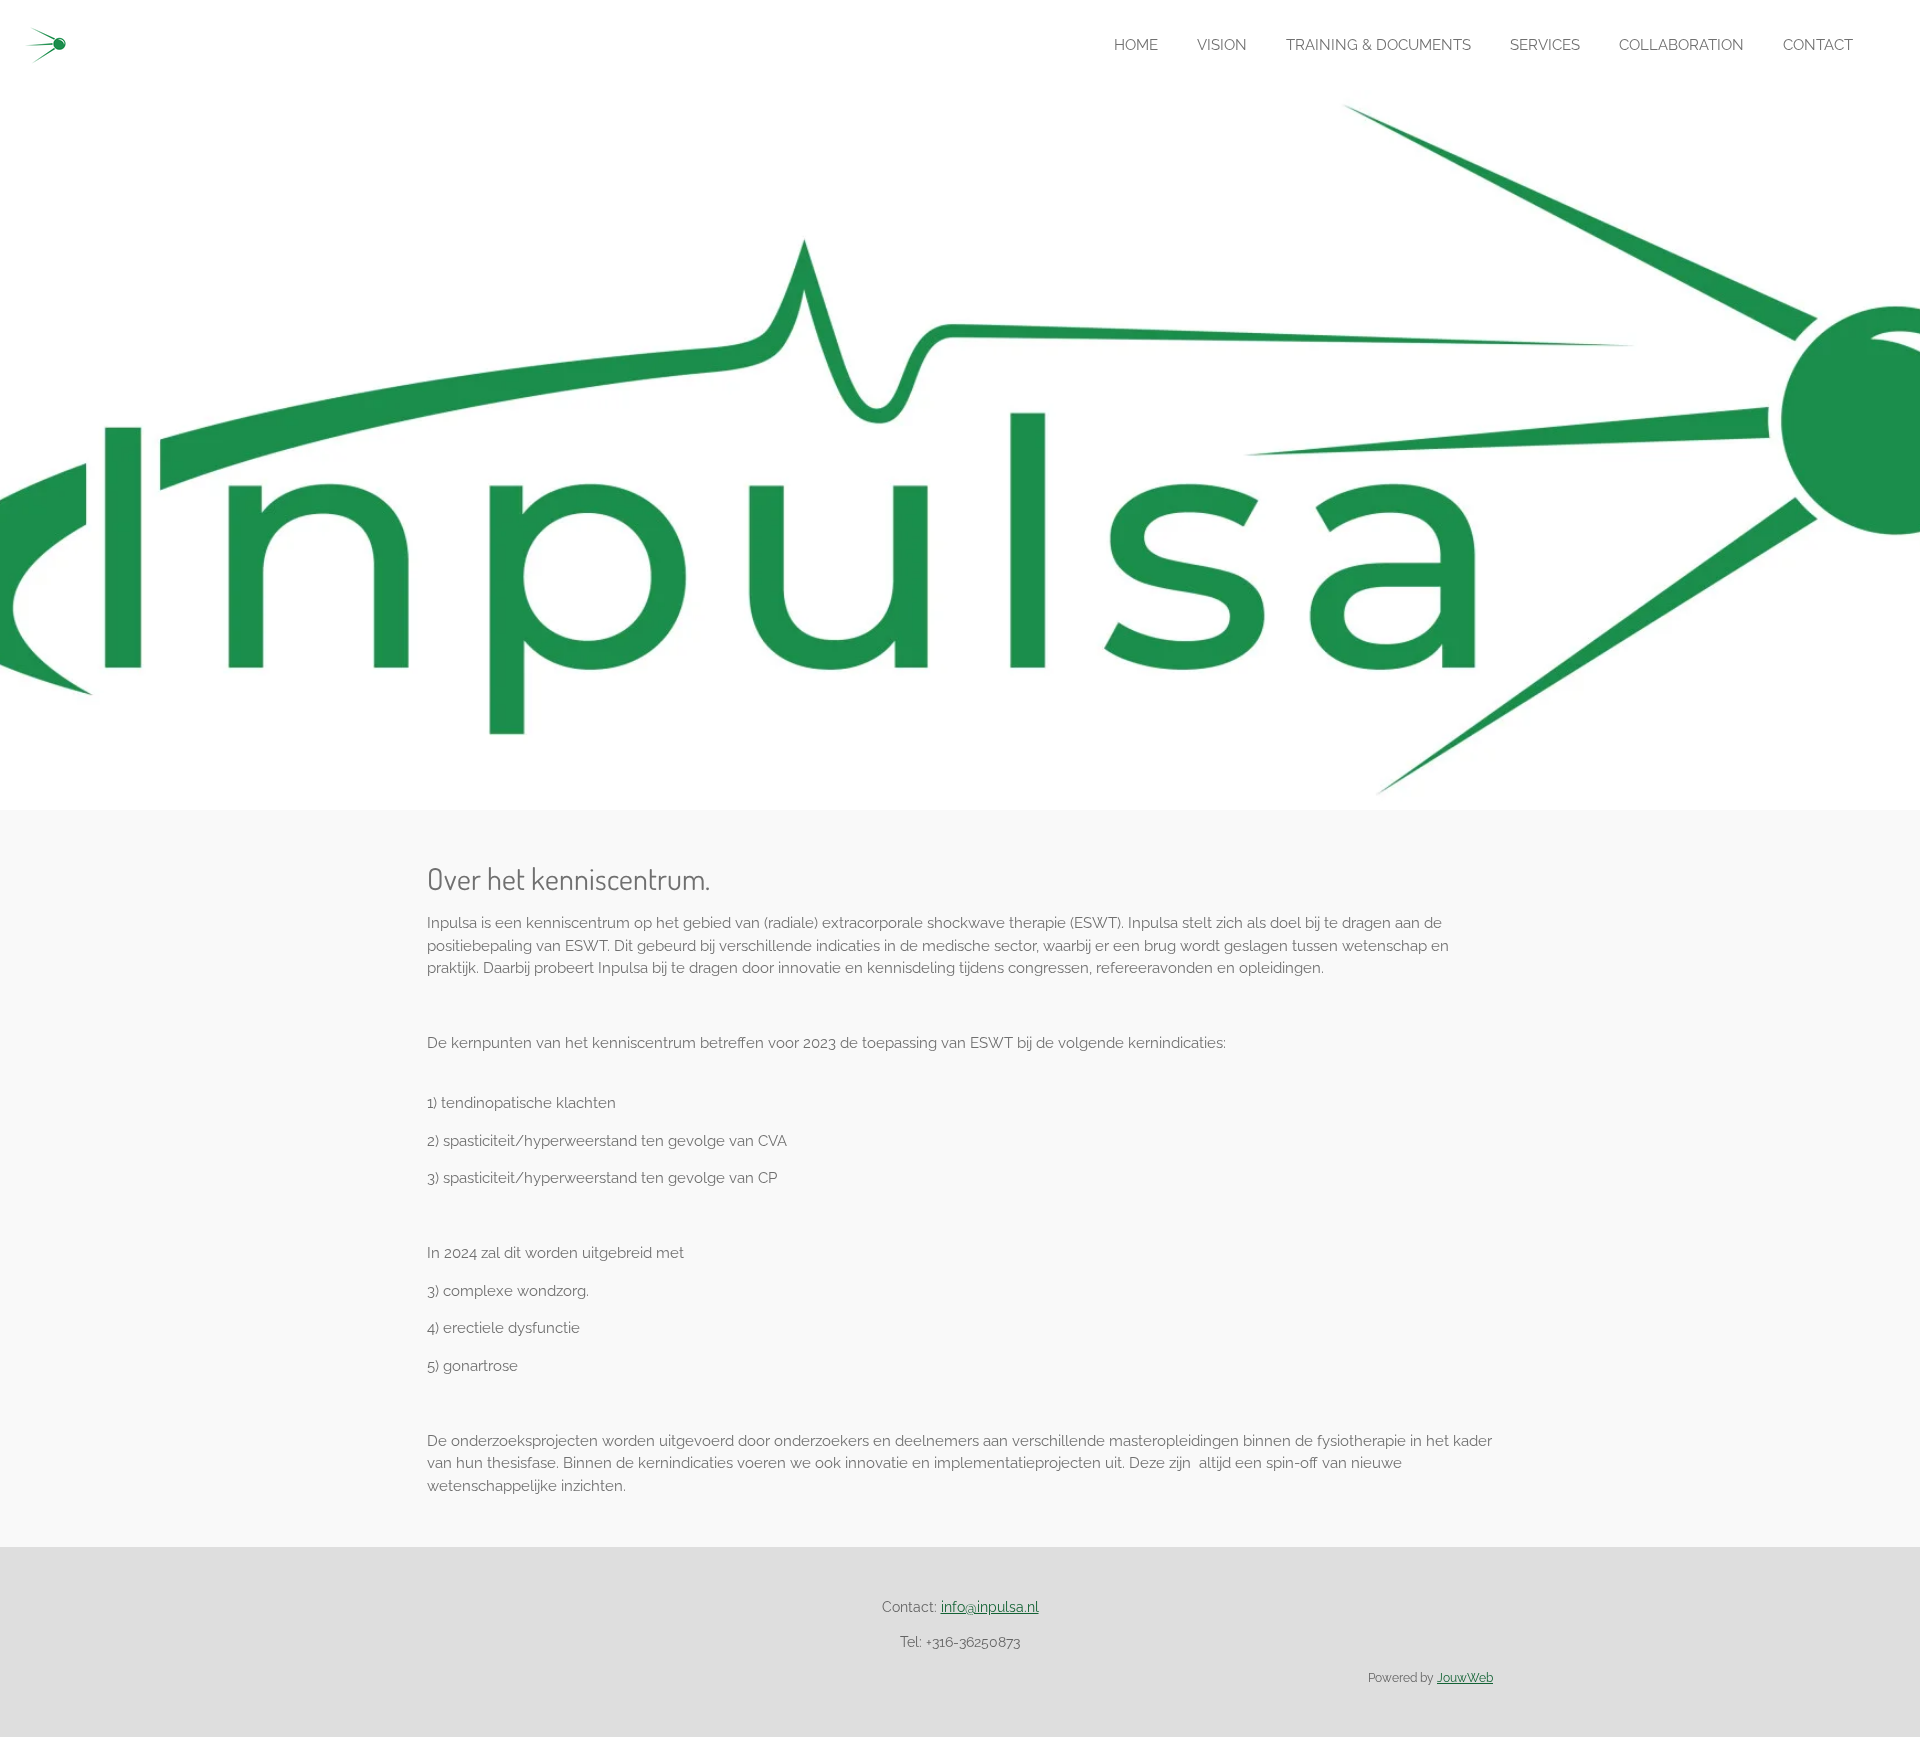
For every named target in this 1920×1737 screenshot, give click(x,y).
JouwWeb (1465, 1678)
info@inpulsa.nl (990, 1607)
